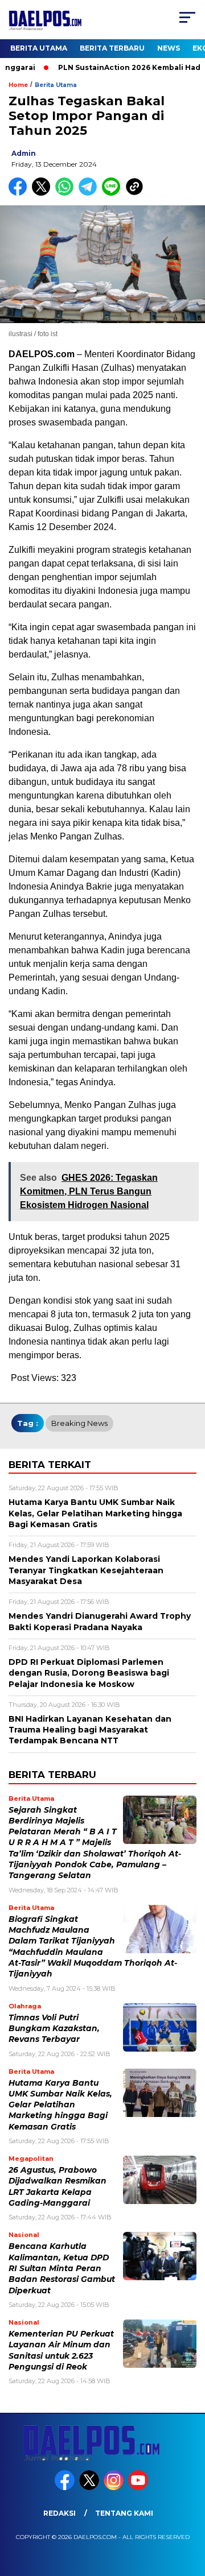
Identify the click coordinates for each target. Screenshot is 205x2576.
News (169, 48)
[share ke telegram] (89, 193)
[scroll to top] (189, 2510)
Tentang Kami (124, 2513)
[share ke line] (114, 193)
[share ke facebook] (20, 193)
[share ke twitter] (44, 193)
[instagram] (115, 2488)
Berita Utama (39, 48)
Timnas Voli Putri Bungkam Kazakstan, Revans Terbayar (54, 2029)
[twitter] (90, 2488)
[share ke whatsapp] (67, 193)
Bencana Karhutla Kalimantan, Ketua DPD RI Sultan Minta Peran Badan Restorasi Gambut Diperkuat (62, 2268)
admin (24, 153)
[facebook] (66, 2488)
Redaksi (60, 2513)
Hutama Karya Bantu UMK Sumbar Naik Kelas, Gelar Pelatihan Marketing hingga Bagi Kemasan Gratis (60, 2105)
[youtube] (139, 2488)
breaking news (79, 1423)
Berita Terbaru (112, 48)
